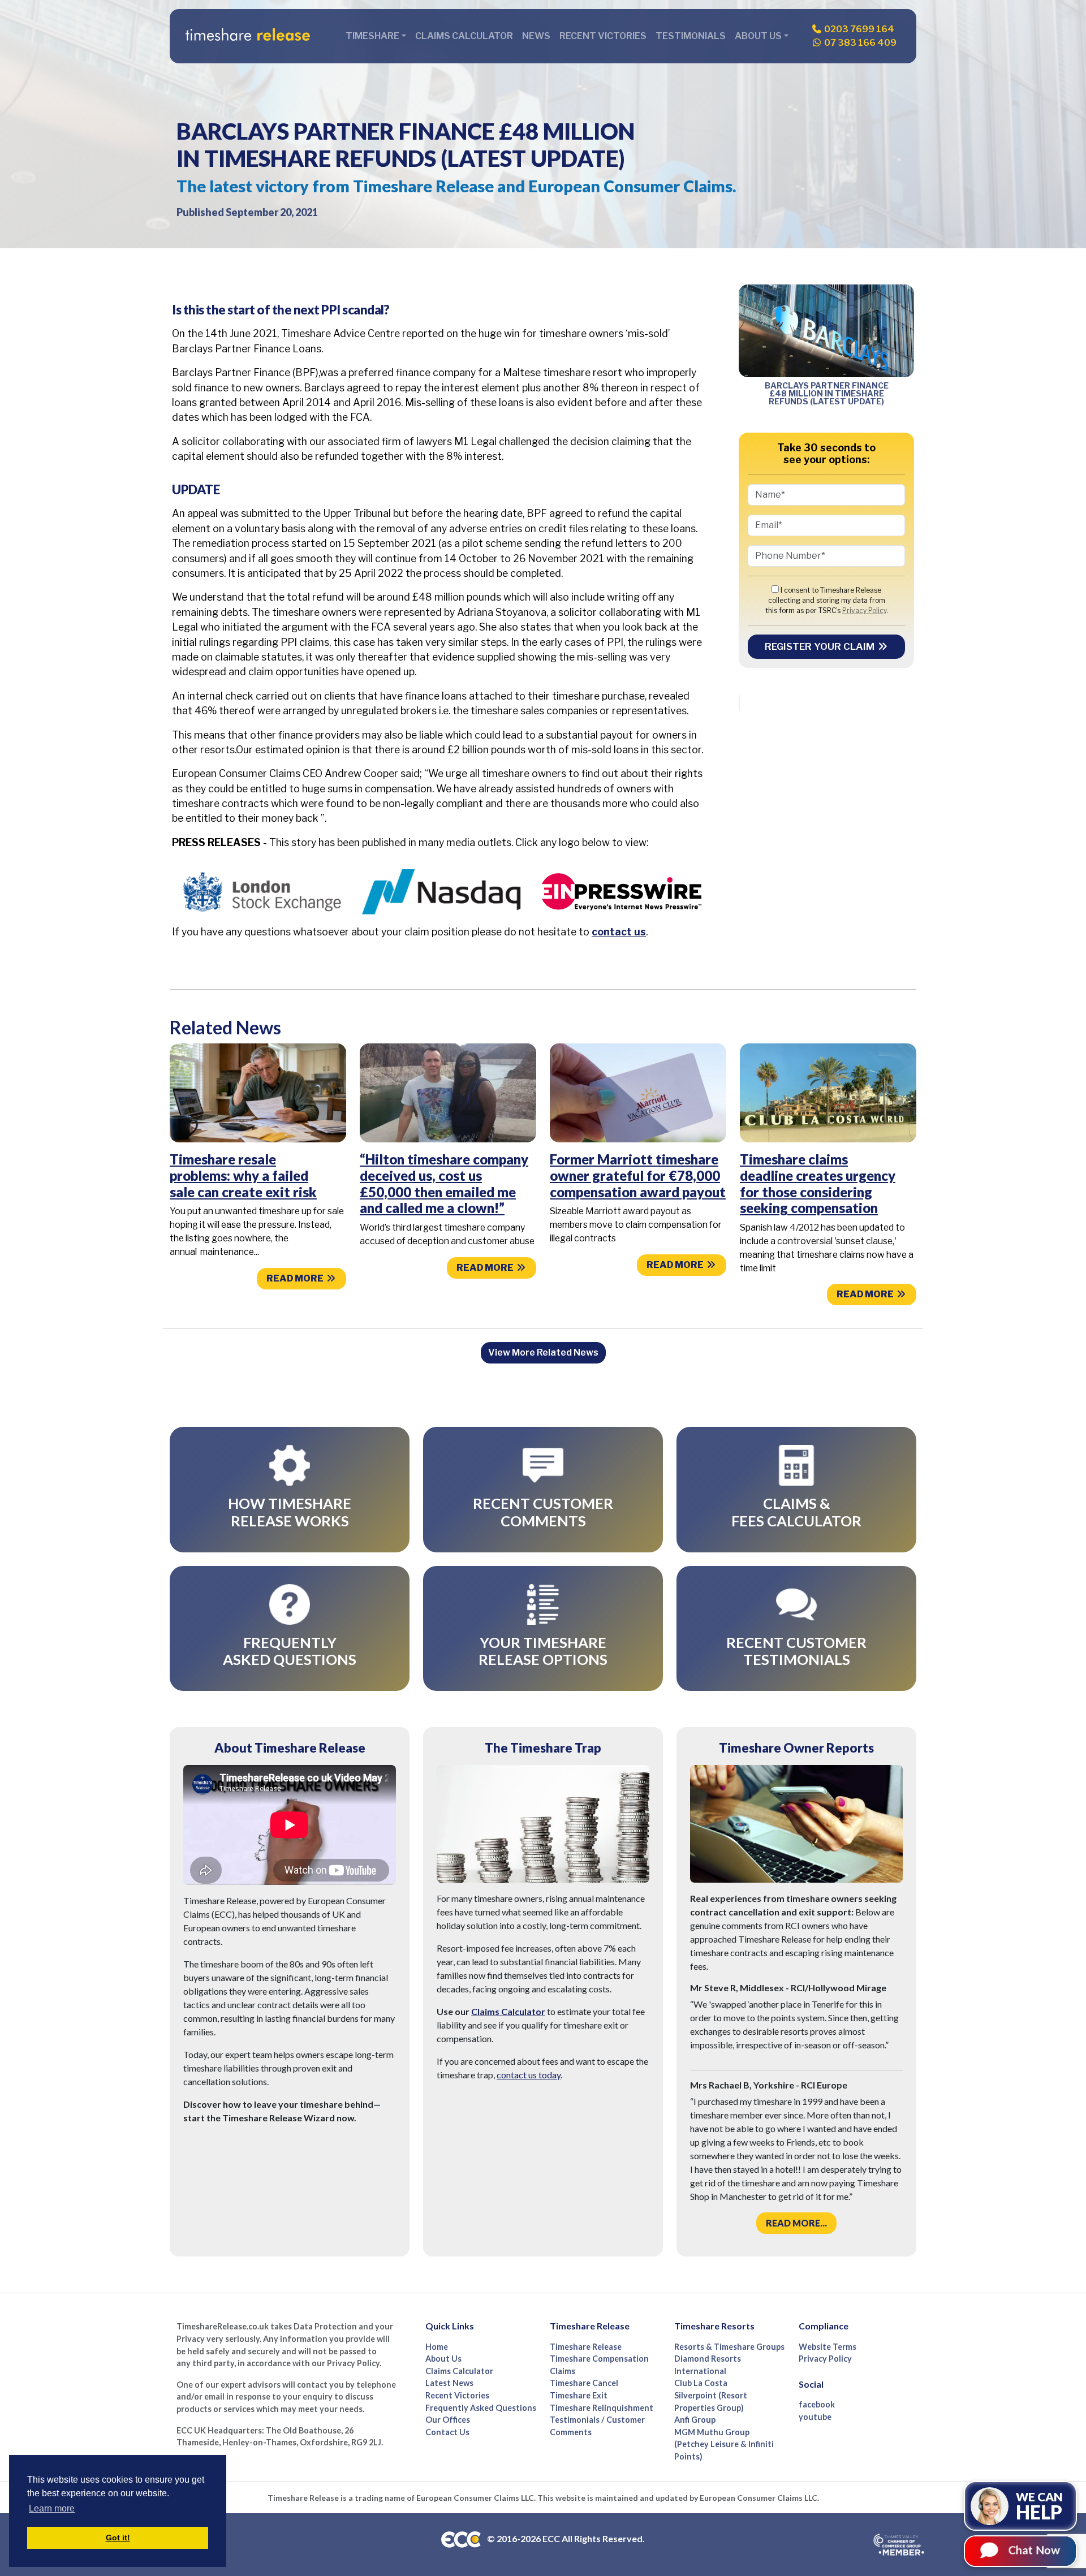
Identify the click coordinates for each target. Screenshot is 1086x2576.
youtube (815, 2417)
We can (1039, 2506)
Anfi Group (695, 2420)
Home (437, 2347)
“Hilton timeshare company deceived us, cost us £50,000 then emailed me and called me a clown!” (444, 1183)
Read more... (796, 2223)
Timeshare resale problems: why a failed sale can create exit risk (243, 1175)
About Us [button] (758, 36)
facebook (817, 2404)
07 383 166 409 (859, 43)
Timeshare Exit (579, 2395)
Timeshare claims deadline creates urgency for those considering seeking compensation (818, 1183)
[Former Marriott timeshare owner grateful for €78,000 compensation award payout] (638, 1092)
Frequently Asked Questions (481, 2408)
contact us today (529, 2075)
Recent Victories (603, 36)
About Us (443, 2359)
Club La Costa (701, 2383)
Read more (296, 1278)
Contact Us (447, 2432)
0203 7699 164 (858, 29)
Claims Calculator (464, 36)
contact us (619, 932)
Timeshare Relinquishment (602, 2408)
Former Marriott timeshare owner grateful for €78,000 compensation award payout (638, 1175)
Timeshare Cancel (584, 2383)
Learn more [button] (52, 2508)
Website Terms (828, 2347)
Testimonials (691, 36)
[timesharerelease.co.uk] (248, 36)
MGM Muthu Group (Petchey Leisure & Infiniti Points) (724, 2444)
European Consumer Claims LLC (475, 2498)
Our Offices (448, 2420)
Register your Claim (821, 646)
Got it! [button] (118, 2538)
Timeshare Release (586, 2347)
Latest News (449, 2383)
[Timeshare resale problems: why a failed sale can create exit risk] (258, 1092)
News (536, 36)
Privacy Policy (864, 610)
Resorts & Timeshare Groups (729, 2347)
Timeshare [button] (372, 36)
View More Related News (543, 1352)
